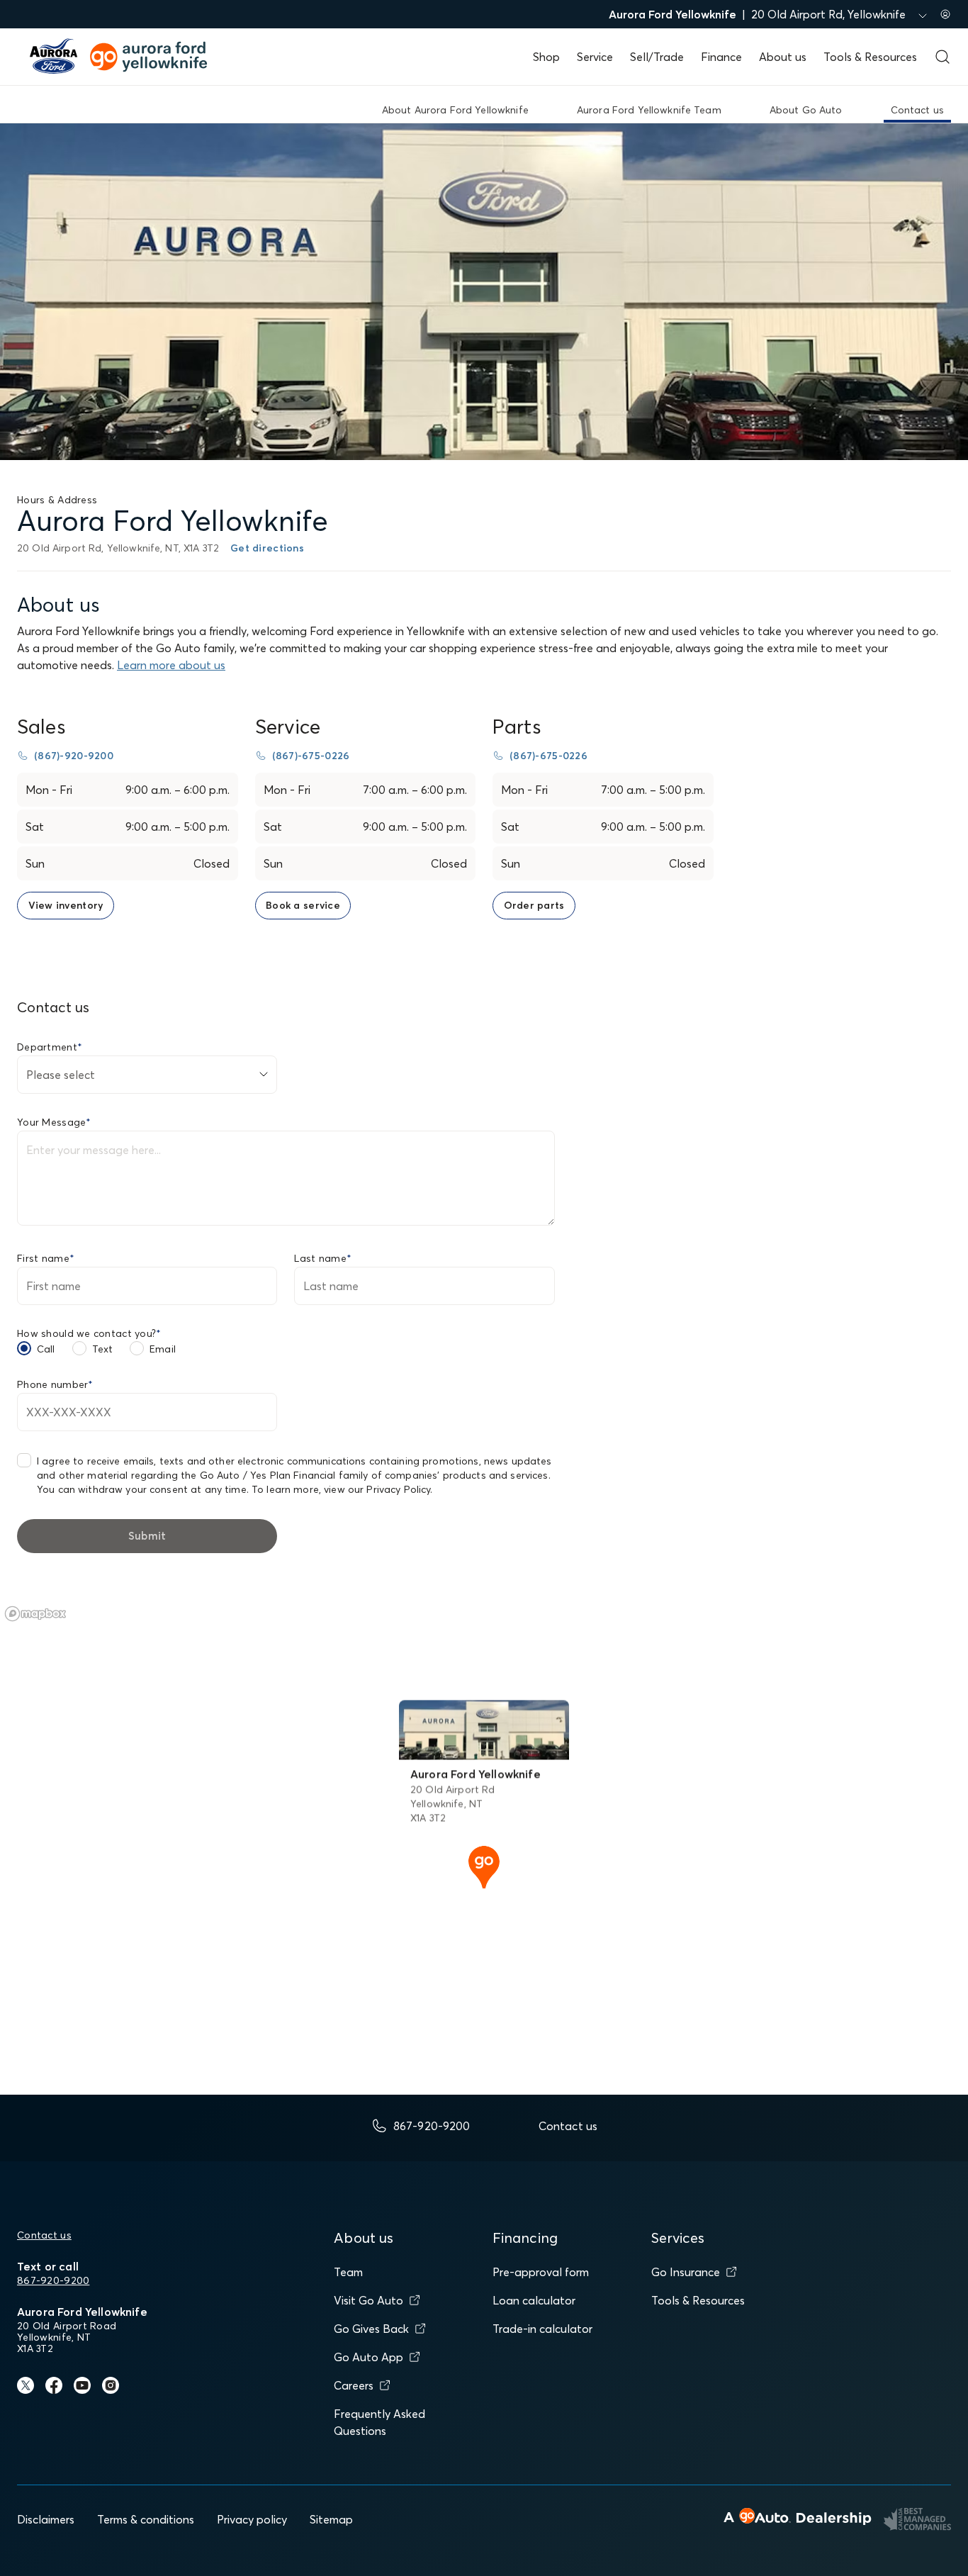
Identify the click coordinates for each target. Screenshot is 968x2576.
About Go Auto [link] (806, 110)
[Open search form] (942, 57)
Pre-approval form (541, 2272)
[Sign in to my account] (945, 14)
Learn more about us (171, 665)
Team (348, 2272)
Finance (721, 57)
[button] (484, 1866)
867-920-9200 (53, 2280)
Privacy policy (252, 2519)
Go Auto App (368, 2357)
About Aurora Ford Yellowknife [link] (455, 110)
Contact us (44, 2235)
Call (46, 1349)
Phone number (55, 1384)
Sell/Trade (657, 57)
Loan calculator (534, 2300)
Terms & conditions (146, 2519)
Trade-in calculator (542, 2329)
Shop (546, 57)
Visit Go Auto (368, 2300)
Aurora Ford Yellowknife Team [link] (649, 110)
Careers (354, 2385)
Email (163, 1349)
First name (46, 1258)
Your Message (54, 1122)
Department (50, 1047)
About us (783, 57)
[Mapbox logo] (35, 1614)
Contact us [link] (917, 110)
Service (595, 57)
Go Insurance (686, 2272)
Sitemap (331, 2519)
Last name (323, 1258)
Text (103, 1349)
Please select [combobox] (61, 1075)
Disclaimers (46, 2519)
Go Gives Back (371, 2329)
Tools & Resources (870, 57)
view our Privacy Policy (377, 1489)
